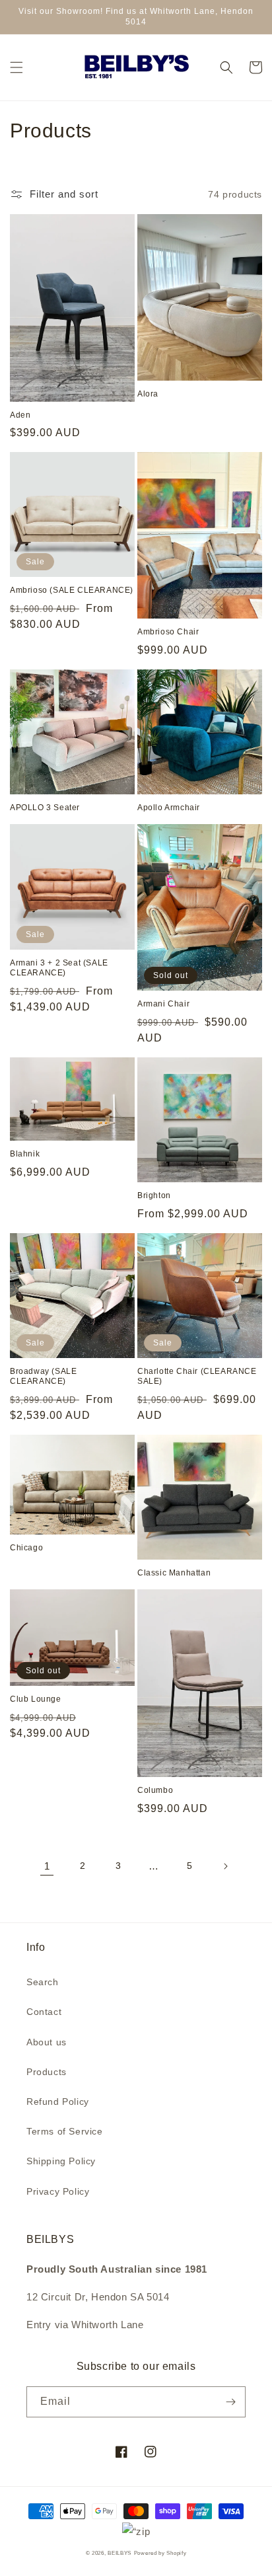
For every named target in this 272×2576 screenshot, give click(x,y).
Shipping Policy (61, 2161)
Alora (148, 394)
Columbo (155, 1790)
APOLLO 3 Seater (45, 808)
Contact (44, 2012)
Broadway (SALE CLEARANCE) (43, 1377)
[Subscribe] (230, 2402)
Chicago (26, 1548)
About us (47, 2042)
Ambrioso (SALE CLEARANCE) (72, 590)
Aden (20, 415)
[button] (17, 67)
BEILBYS (119, 2553)
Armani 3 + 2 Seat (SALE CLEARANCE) (59, 968)
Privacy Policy (58, 2191)
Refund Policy (58, 2102)
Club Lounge (36, 1699)
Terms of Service (65, 2131)
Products (47, 2072)
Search (43, 1982)
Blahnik (25, 1154)
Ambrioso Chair (168, 632)
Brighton (154, 1195)
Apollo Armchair (169, 808)
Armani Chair (163, 1004)
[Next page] (225, 1866)
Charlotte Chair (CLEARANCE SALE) (197, 1377)
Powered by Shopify (160, 2553)
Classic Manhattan (174, 1573)
